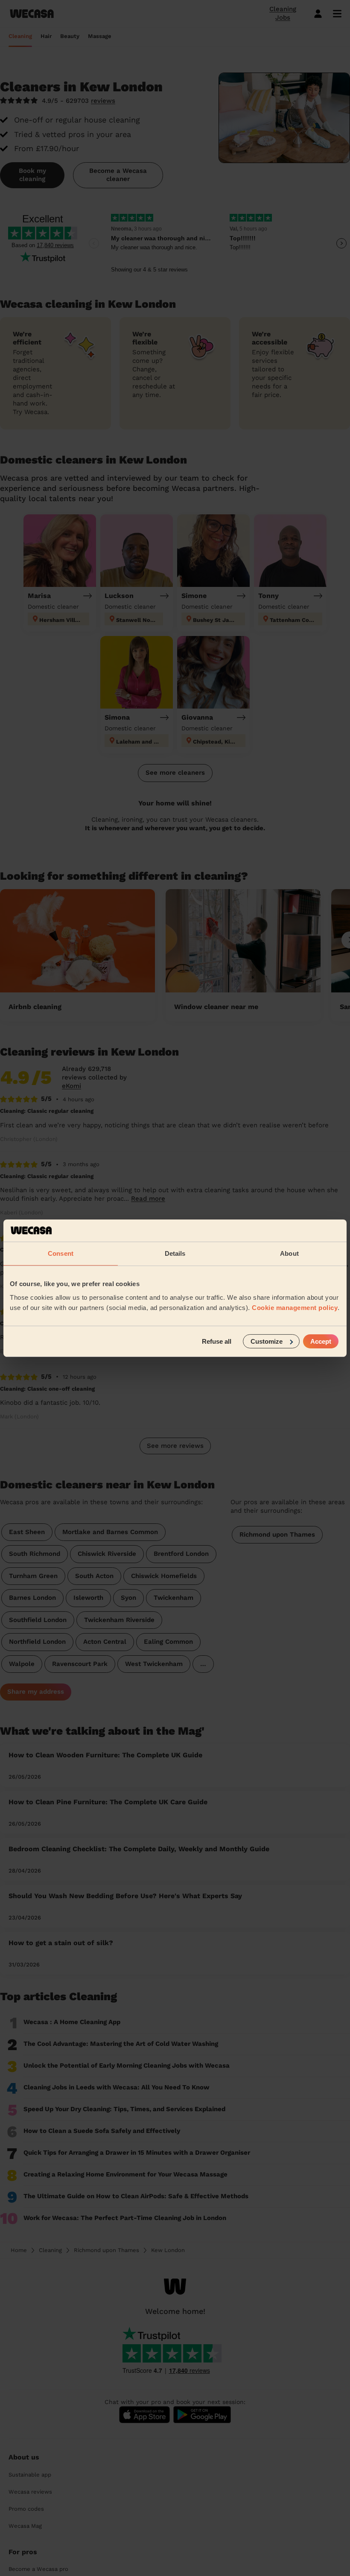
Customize (267, 1341)
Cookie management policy (295, 1307)
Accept (321, 1341)
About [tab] (289, 1253)
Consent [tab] (61, 1253)
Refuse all (217, 1341)
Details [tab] (175, 1253)
